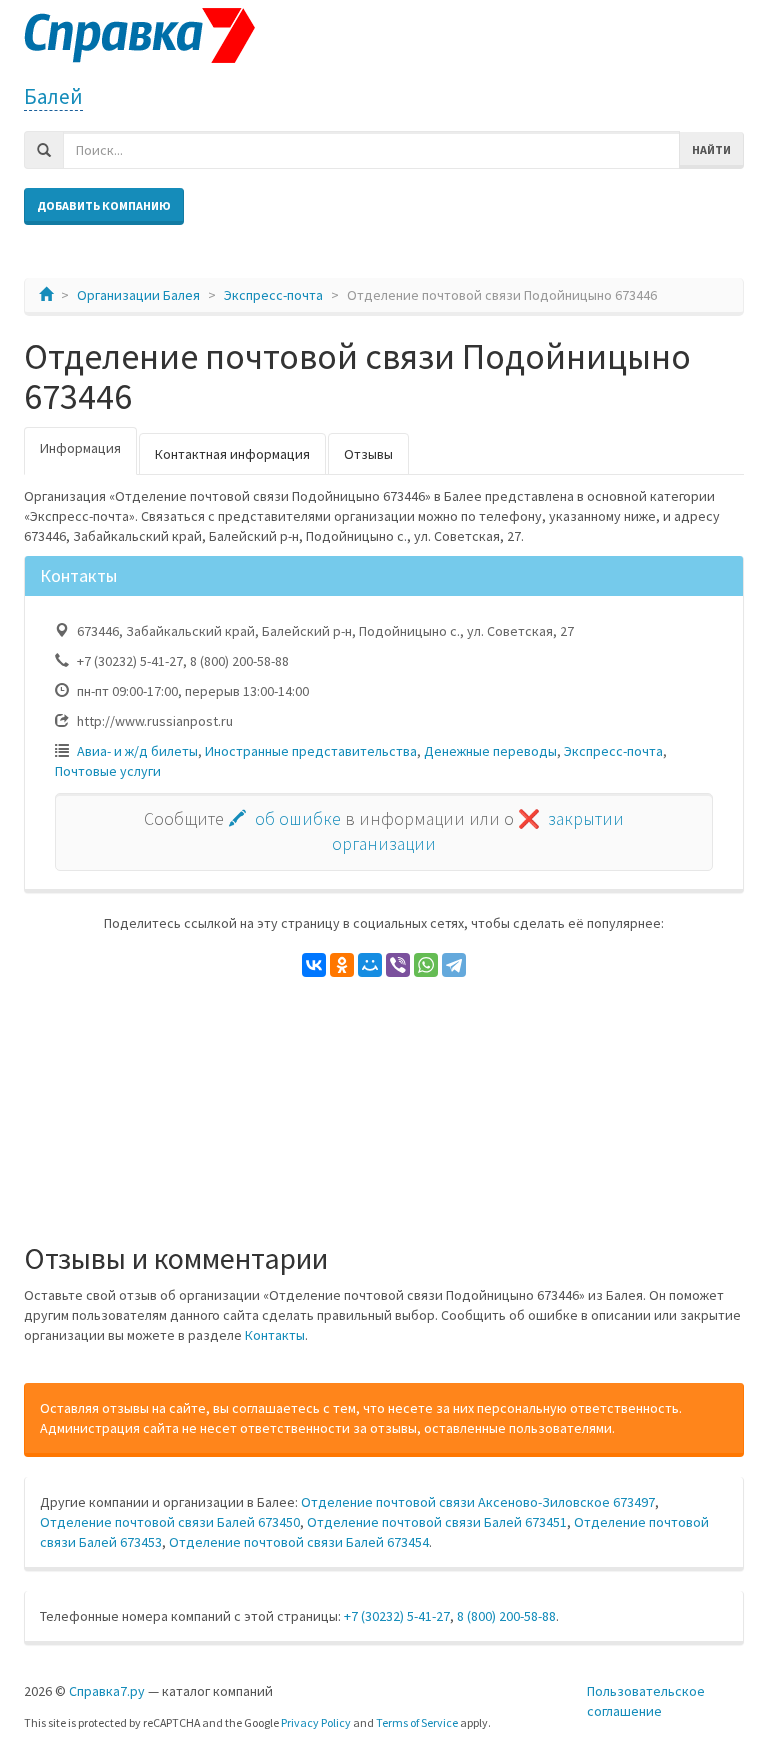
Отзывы (368, 454)
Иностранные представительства (311, 751)
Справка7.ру (107, 1691)
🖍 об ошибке (284, 819)
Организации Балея (138, 295)
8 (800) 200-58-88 (506, 1616)
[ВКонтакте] (314, 965)
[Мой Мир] (370, 965)
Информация (80, 448)
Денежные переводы (490, 751)
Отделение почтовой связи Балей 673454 (299, 1542)
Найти (711, 149)
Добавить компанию (104, 205)
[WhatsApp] (426, 965)
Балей (53, 96)
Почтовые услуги (108, 771)
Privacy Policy (316, 1722)
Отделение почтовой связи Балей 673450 (170, 1522)
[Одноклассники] (342, 965)
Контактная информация (232, 454)
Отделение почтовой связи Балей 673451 (437, 1522)
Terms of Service (417, 1722)
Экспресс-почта (273, 295)
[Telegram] (454, 965)
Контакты (275, 1335)
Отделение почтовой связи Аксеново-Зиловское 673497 (478, 1502)
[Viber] (398, 965)
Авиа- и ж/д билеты (137, 751)
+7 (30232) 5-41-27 (397, 1616)
